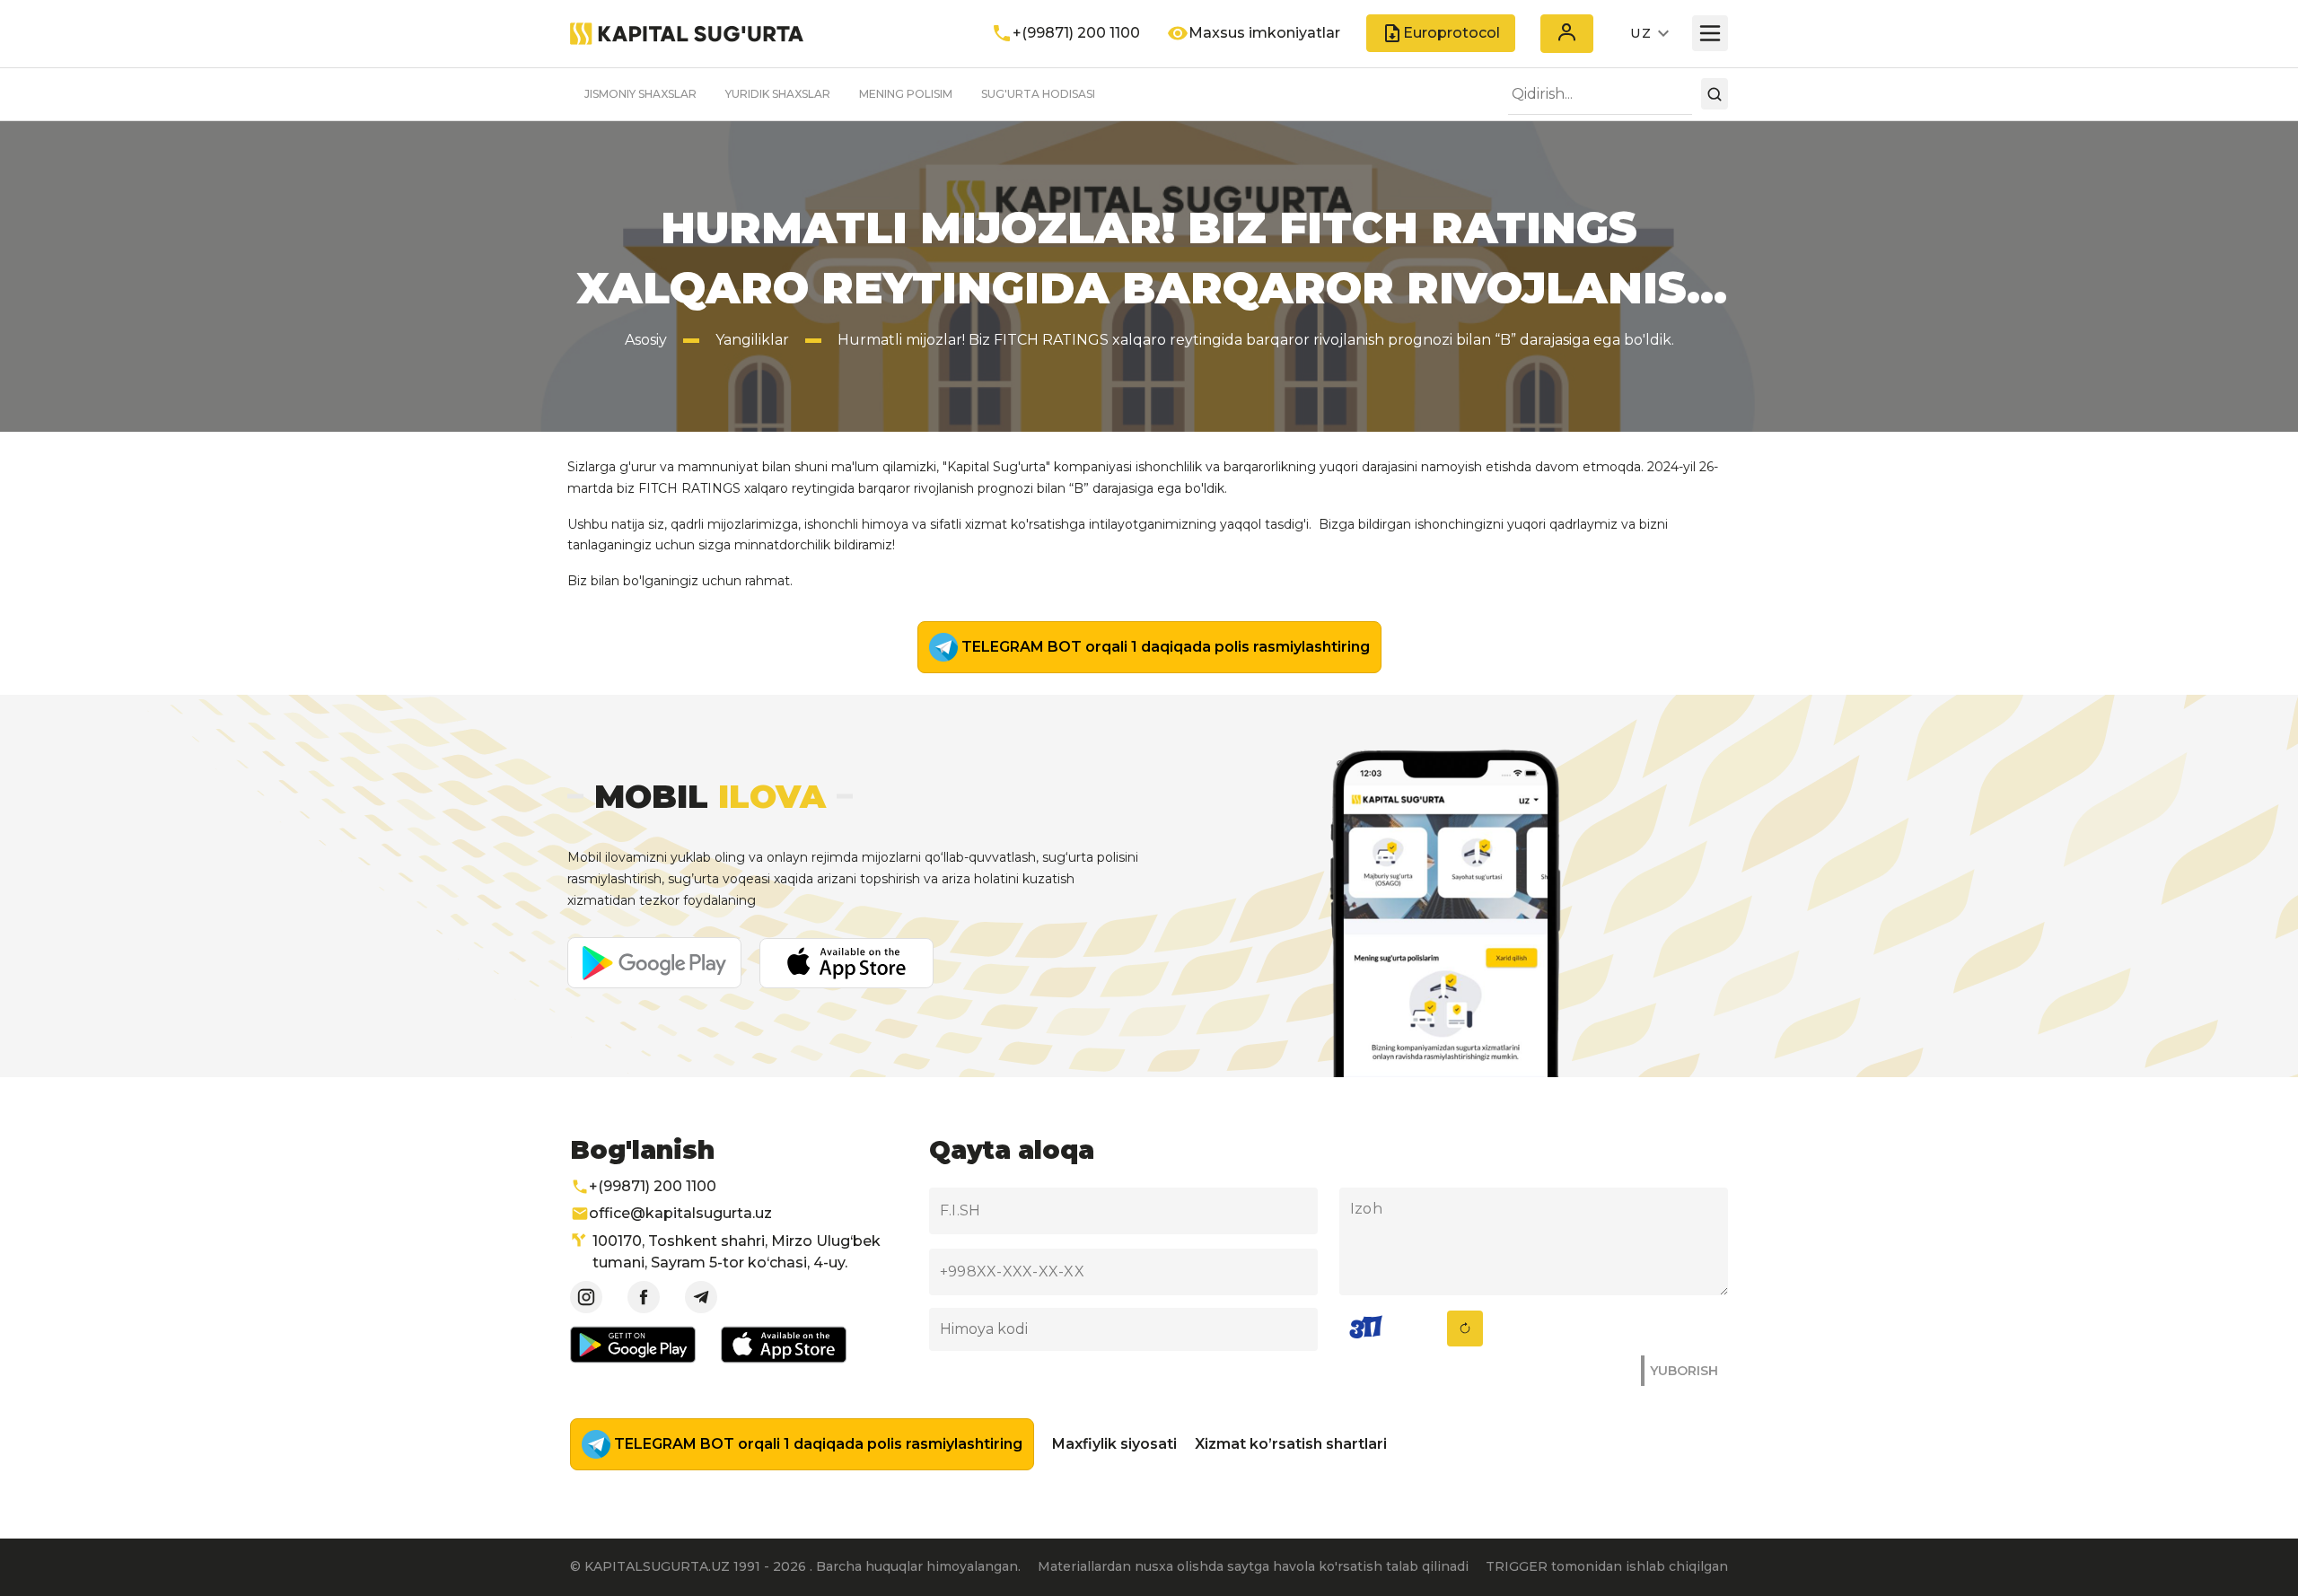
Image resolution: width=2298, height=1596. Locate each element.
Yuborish (1684, 1371)
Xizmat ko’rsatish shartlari (1291, 1444)
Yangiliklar (752, 340)
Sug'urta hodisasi (1038, 94)
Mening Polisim (906, 94)
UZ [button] (1641, 33)
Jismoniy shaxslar (640, 94)
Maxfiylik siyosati (1114, 1444)
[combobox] (1600, 94)
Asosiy (646, 340)
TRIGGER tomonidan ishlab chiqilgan (1607, 1566)
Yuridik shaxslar (778, 94)
